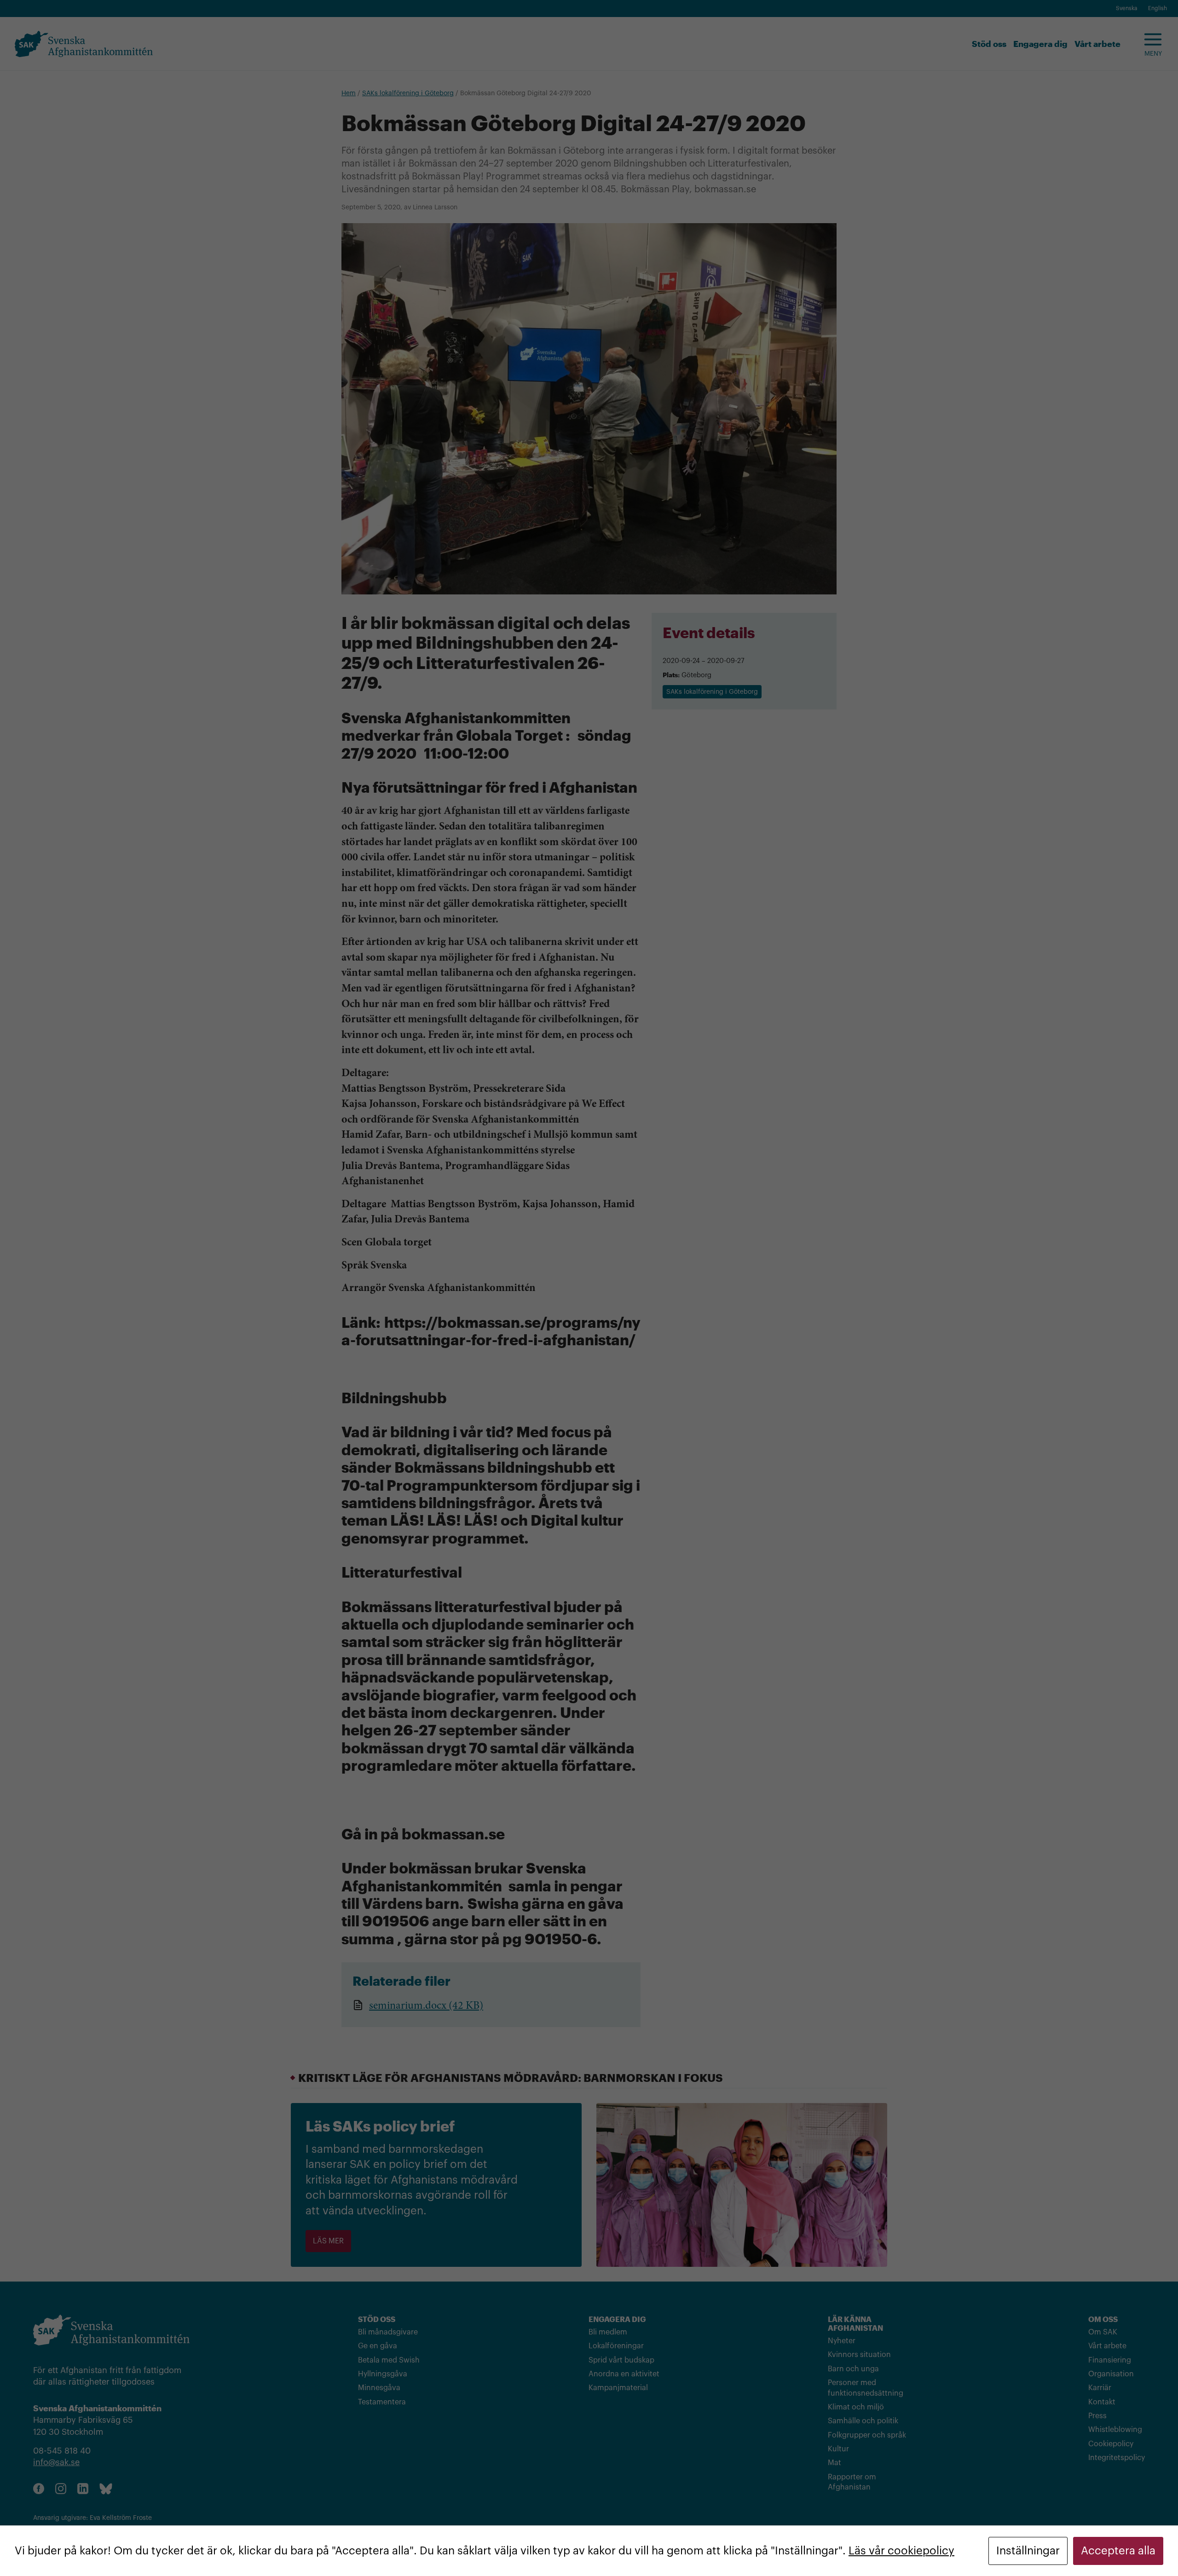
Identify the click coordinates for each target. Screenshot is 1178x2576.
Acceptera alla (1118, 2551)
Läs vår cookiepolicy (901, 2551)
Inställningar (1028, 2551)
